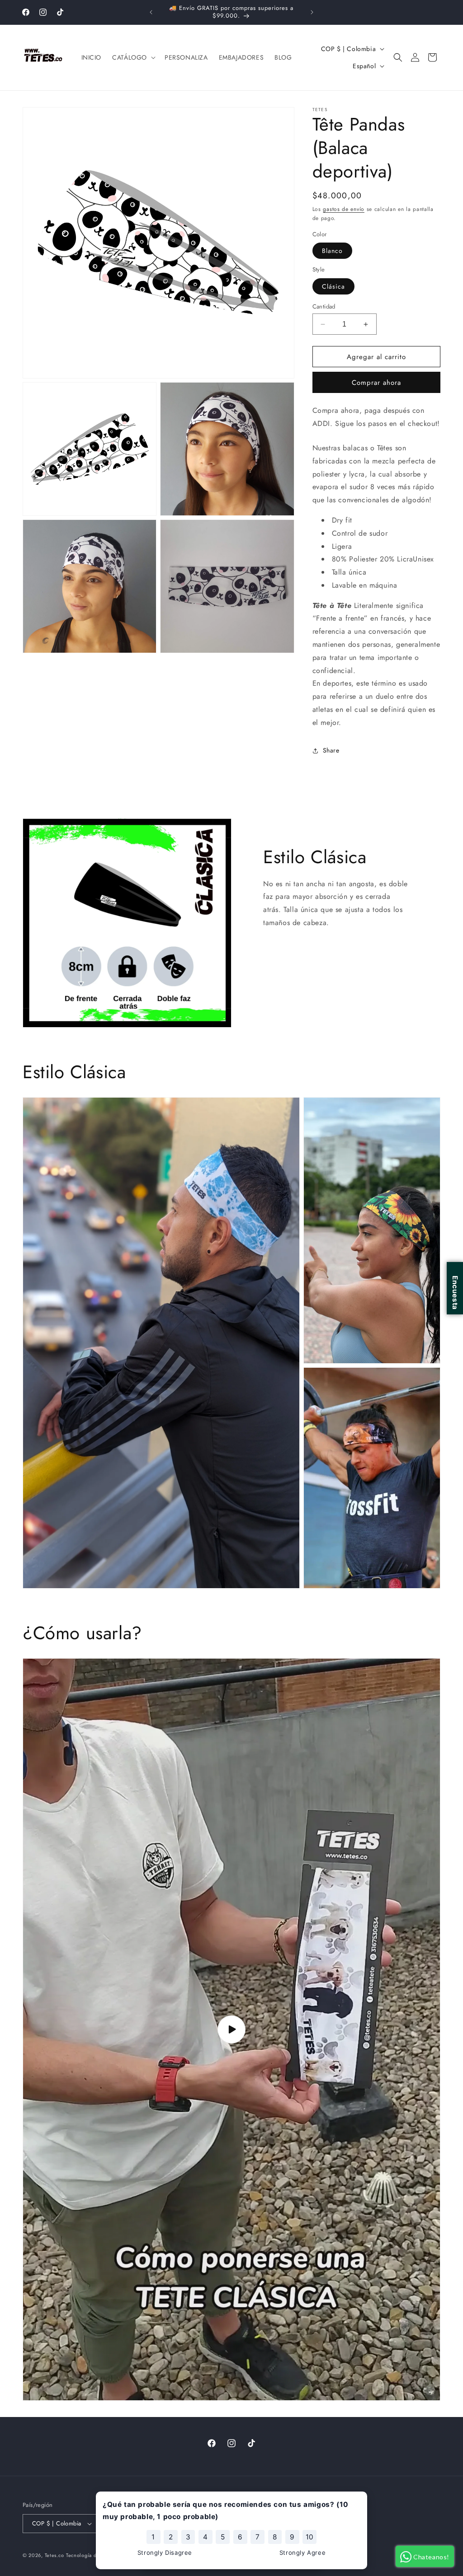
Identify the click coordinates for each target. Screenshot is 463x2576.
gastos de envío (344, 209)
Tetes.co (54, 2555)
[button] (133, 57)
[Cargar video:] (231, 2029)
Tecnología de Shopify (93, 2555)
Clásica (333, 286)
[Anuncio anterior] (151, 12)
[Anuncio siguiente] (312, 12)
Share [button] (331, 750)
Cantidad (324, 306)
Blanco (332, 251)
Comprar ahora (376, 383)
